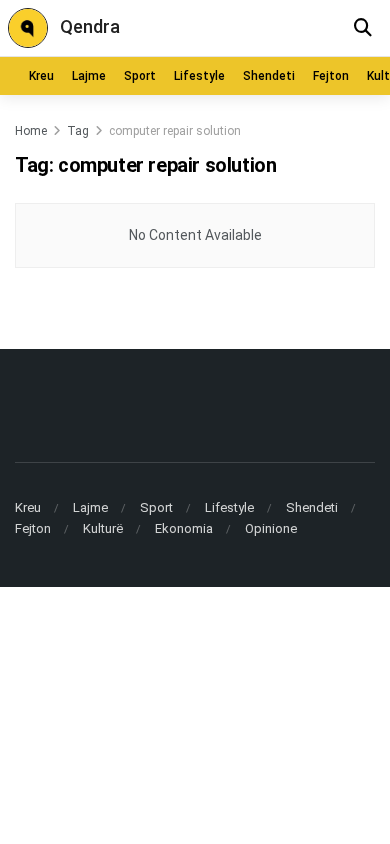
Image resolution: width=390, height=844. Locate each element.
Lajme (89, 76)
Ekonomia (184, 528)
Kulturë (103, 528)
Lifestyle (199, 76)
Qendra (90, 26)
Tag (78, 131)
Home (31, 131)
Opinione (271, 528)
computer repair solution (175, 131)
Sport (140, 76)
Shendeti (269, 76)
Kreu (41, 76)
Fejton (331, 76)
